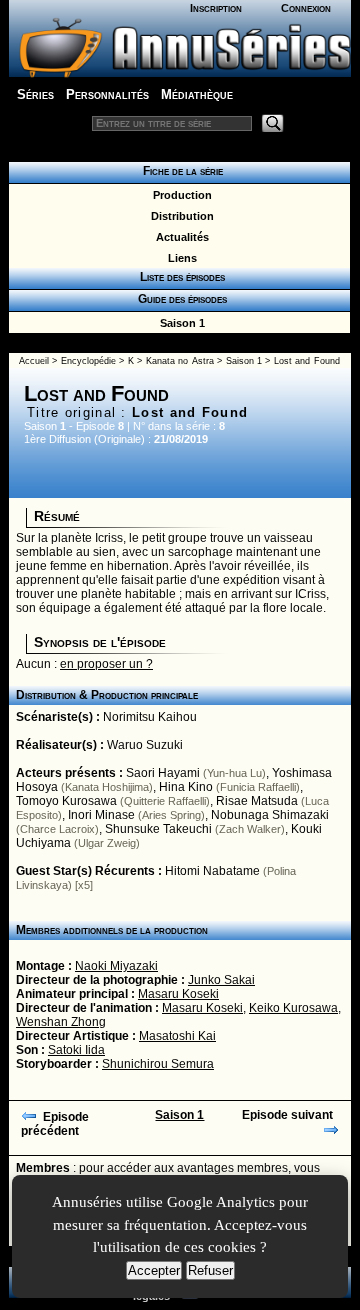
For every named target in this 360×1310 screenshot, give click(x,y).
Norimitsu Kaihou (150, 717)
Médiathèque (197, 94)
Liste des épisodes (179, 277)
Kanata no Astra (180, 361)
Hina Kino (186, 787)
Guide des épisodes (179, 299)
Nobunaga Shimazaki (270, 815)
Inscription (216, 8)
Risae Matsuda (257, 801)
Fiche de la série (180, 171)
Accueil (34, 361)
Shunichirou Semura (158, 1064)
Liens (179, 258)
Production (179, 195)
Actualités (179, 237)
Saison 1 (179, 323)
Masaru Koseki (178, 994)
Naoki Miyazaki (116, 966)
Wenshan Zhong (61, 1022)
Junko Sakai (221, 980)
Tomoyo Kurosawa (66, 801)
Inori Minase (101, 815)
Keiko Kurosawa (293, 1008)
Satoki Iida (76, 1050)
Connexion (306, 8)
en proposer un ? (106, 664)
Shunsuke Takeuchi (158, 829)
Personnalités (107, 94)
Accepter (154, 1270)
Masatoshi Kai (177, 1036)
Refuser (210, 1270)
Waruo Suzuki (145, 745)
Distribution (179, 216)
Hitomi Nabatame (212, 871)
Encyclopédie (88, 361)
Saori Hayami (163, 773)
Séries (35, 94)
